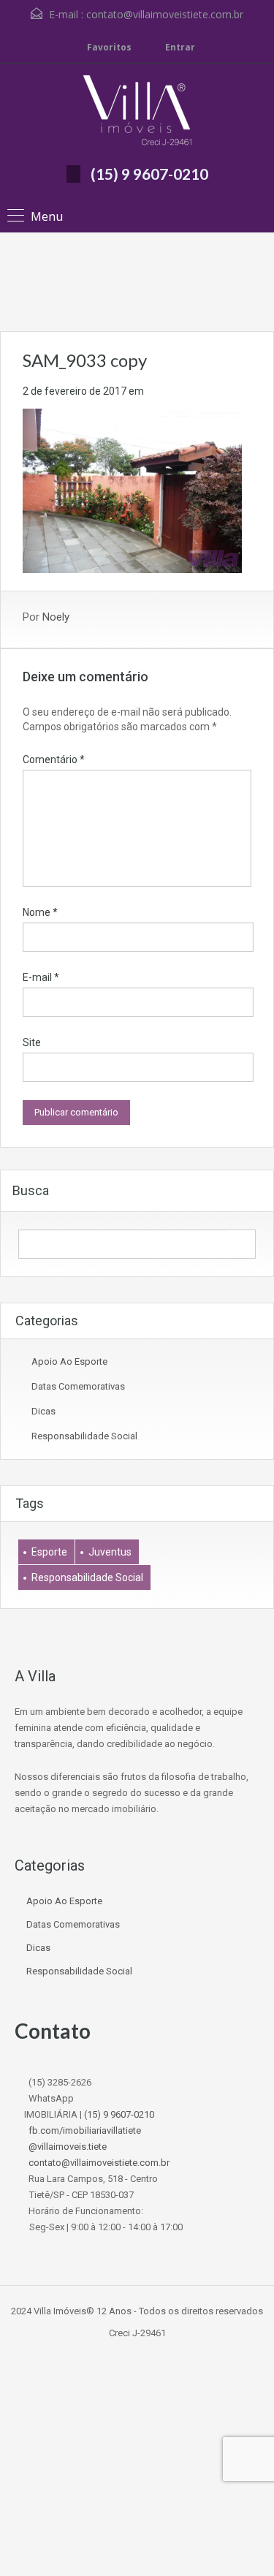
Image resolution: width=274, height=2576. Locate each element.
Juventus (110, 1552)
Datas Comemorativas (78, 1386)
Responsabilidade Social (84, 1436)
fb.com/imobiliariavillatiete (85, 2130)
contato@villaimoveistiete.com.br (165, 14)
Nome (40, 912)
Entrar (179, 47)
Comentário (54, 759)
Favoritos (109, 47)
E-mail (41, 977)
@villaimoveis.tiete (68, 2147)
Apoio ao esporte (69, 1361)
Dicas (43, 1411)
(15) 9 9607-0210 (149, 174)
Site (32, 1042)
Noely (56, 617)
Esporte (49, 1552)
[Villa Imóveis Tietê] (137, 112)
